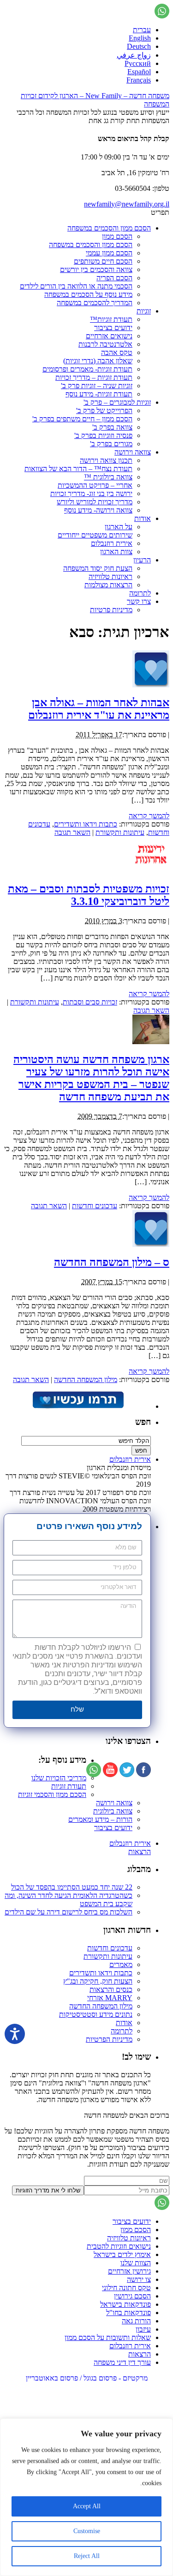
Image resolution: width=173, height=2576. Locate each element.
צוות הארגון (116, 552)
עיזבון (143, 2329)
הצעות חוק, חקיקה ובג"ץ (98, 1981)
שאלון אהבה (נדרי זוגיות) (98, 361)
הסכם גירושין (132, 2296)
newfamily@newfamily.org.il (127, 204)
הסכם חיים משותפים (103, 261)
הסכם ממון (117, 236)
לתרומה (140, 593)
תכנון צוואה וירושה (106, 460)
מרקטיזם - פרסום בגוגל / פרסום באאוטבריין (87, 2378)
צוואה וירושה (133, 452)
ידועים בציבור (113, 328)
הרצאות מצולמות (108, 585)
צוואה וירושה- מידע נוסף (98, 510)
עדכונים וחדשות (95, 1206)
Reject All (87, 2556)
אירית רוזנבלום (112, 543)
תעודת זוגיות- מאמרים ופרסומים (87, 369)
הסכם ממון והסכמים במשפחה (109, 228)
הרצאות (140, 1852)
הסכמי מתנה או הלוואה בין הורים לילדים (76, 286)
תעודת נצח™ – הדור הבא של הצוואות (78, 469)
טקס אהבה (117, 352)
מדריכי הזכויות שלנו (59, 1778)
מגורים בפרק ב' (111, 444)
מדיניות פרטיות (111, 610)
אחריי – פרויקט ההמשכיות (95, 485)
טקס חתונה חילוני (126, 2288)
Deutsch (139, 46)
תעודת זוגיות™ (111, 319)
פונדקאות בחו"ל (128, 2313)
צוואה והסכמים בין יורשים (96, 269)
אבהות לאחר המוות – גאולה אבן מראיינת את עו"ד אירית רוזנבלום (99, 709)
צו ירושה (139, 2279)
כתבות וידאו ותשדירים (86, 824)
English (140, 38)
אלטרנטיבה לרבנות (105, 344)
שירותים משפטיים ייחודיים (95, 535)
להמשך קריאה (149, 816)
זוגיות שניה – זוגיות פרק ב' (97, 386)
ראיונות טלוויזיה (110, 576)
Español (139, 72)
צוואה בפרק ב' (112, 427)
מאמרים (121, 1964)
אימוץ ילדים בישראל (122, 2254)
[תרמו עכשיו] (78, 1406)
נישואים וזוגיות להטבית (119, 2246)
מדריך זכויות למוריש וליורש (95, 502)
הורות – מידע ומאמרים (100, 1819)
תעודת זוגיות (69, 1786)
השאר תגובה (72, 832)
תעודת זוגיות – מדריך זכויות (94, 377)
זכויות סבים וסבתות (90, 1002)
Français (139, 80)
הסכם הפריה (114, 278)
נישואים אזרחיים (109, 336)
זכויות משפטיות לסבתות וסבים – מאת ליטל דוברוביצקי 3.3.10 (89, 895)
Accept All (87, 2506)
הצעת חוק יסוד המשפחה (98, 568)
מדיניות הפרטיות (109, 2039)
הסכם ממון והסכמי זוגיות (52, 1794)
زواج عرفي (134, 55)
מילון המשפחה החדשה (86, 1380)
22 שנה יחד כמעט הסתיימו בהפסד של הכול (72, 1887)
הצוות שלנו (136, 2263)
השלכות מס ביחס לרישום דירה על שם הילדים (69, 1912)
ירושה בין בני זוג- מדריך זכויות (91, 493)
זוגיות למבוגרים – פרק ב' (117, 402)
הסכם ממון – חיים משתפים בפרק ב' (82, 419)
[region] (86, 2497)
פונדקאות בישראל (125, 2304)
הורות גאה (136, 2321)
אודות (143, 518)
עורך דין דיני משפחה (122, 2362)
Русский (138, 63)
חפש (143, 1422)
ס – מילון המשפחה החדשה (112, 1262)
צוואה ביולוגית (113, 1811)
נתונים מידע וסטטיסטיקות (96, 2014)
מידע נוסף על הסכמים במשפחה (88, 294)
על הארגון (119, 527)
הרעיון (142, 560)
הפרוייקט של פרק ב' (104, 411)
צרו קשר (139, 601)
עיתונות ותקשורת (120, 832)
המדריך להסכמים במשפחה (95, 303)
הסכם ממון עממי (109, 253)
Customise (87, 2531)
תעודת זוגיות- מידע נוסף (99, 394)
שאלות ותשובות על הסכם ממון (108, 2337)
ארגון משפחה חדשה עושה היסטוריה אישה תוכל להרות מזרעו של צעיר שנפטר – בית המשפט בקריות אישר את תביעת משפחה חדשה (91, 1078)
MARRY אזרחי (110, 1998)
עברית (142, 30)
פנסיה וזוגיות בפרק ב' (103, 435)
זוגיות (144, 311)
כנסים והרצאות (111, 1989)
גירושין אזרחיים (129, 2271)
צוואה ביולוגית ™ (108, 477)
